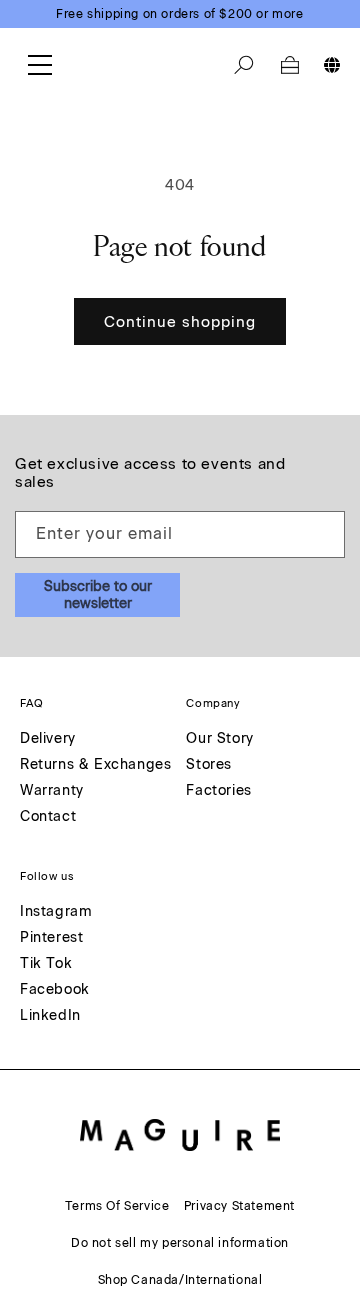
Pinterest (51, 938)
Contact (48, 817)
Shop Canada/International (180, 1280)
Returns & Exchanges (95, 765)
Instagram (56, 912)
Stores (209, 765)
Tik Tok (46, 964)
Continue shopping (180, 322)
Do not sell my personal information (180, 1243)
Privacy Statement (239, 1206)
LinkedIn (50, 1016)
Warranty (52, 791)
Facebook (55, 990)
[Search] (244, 65)
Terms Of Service (117, 1206)
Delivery (48, 739)
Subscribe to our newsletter (98, 595)
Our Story (219, 739)
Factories (218, 791)
